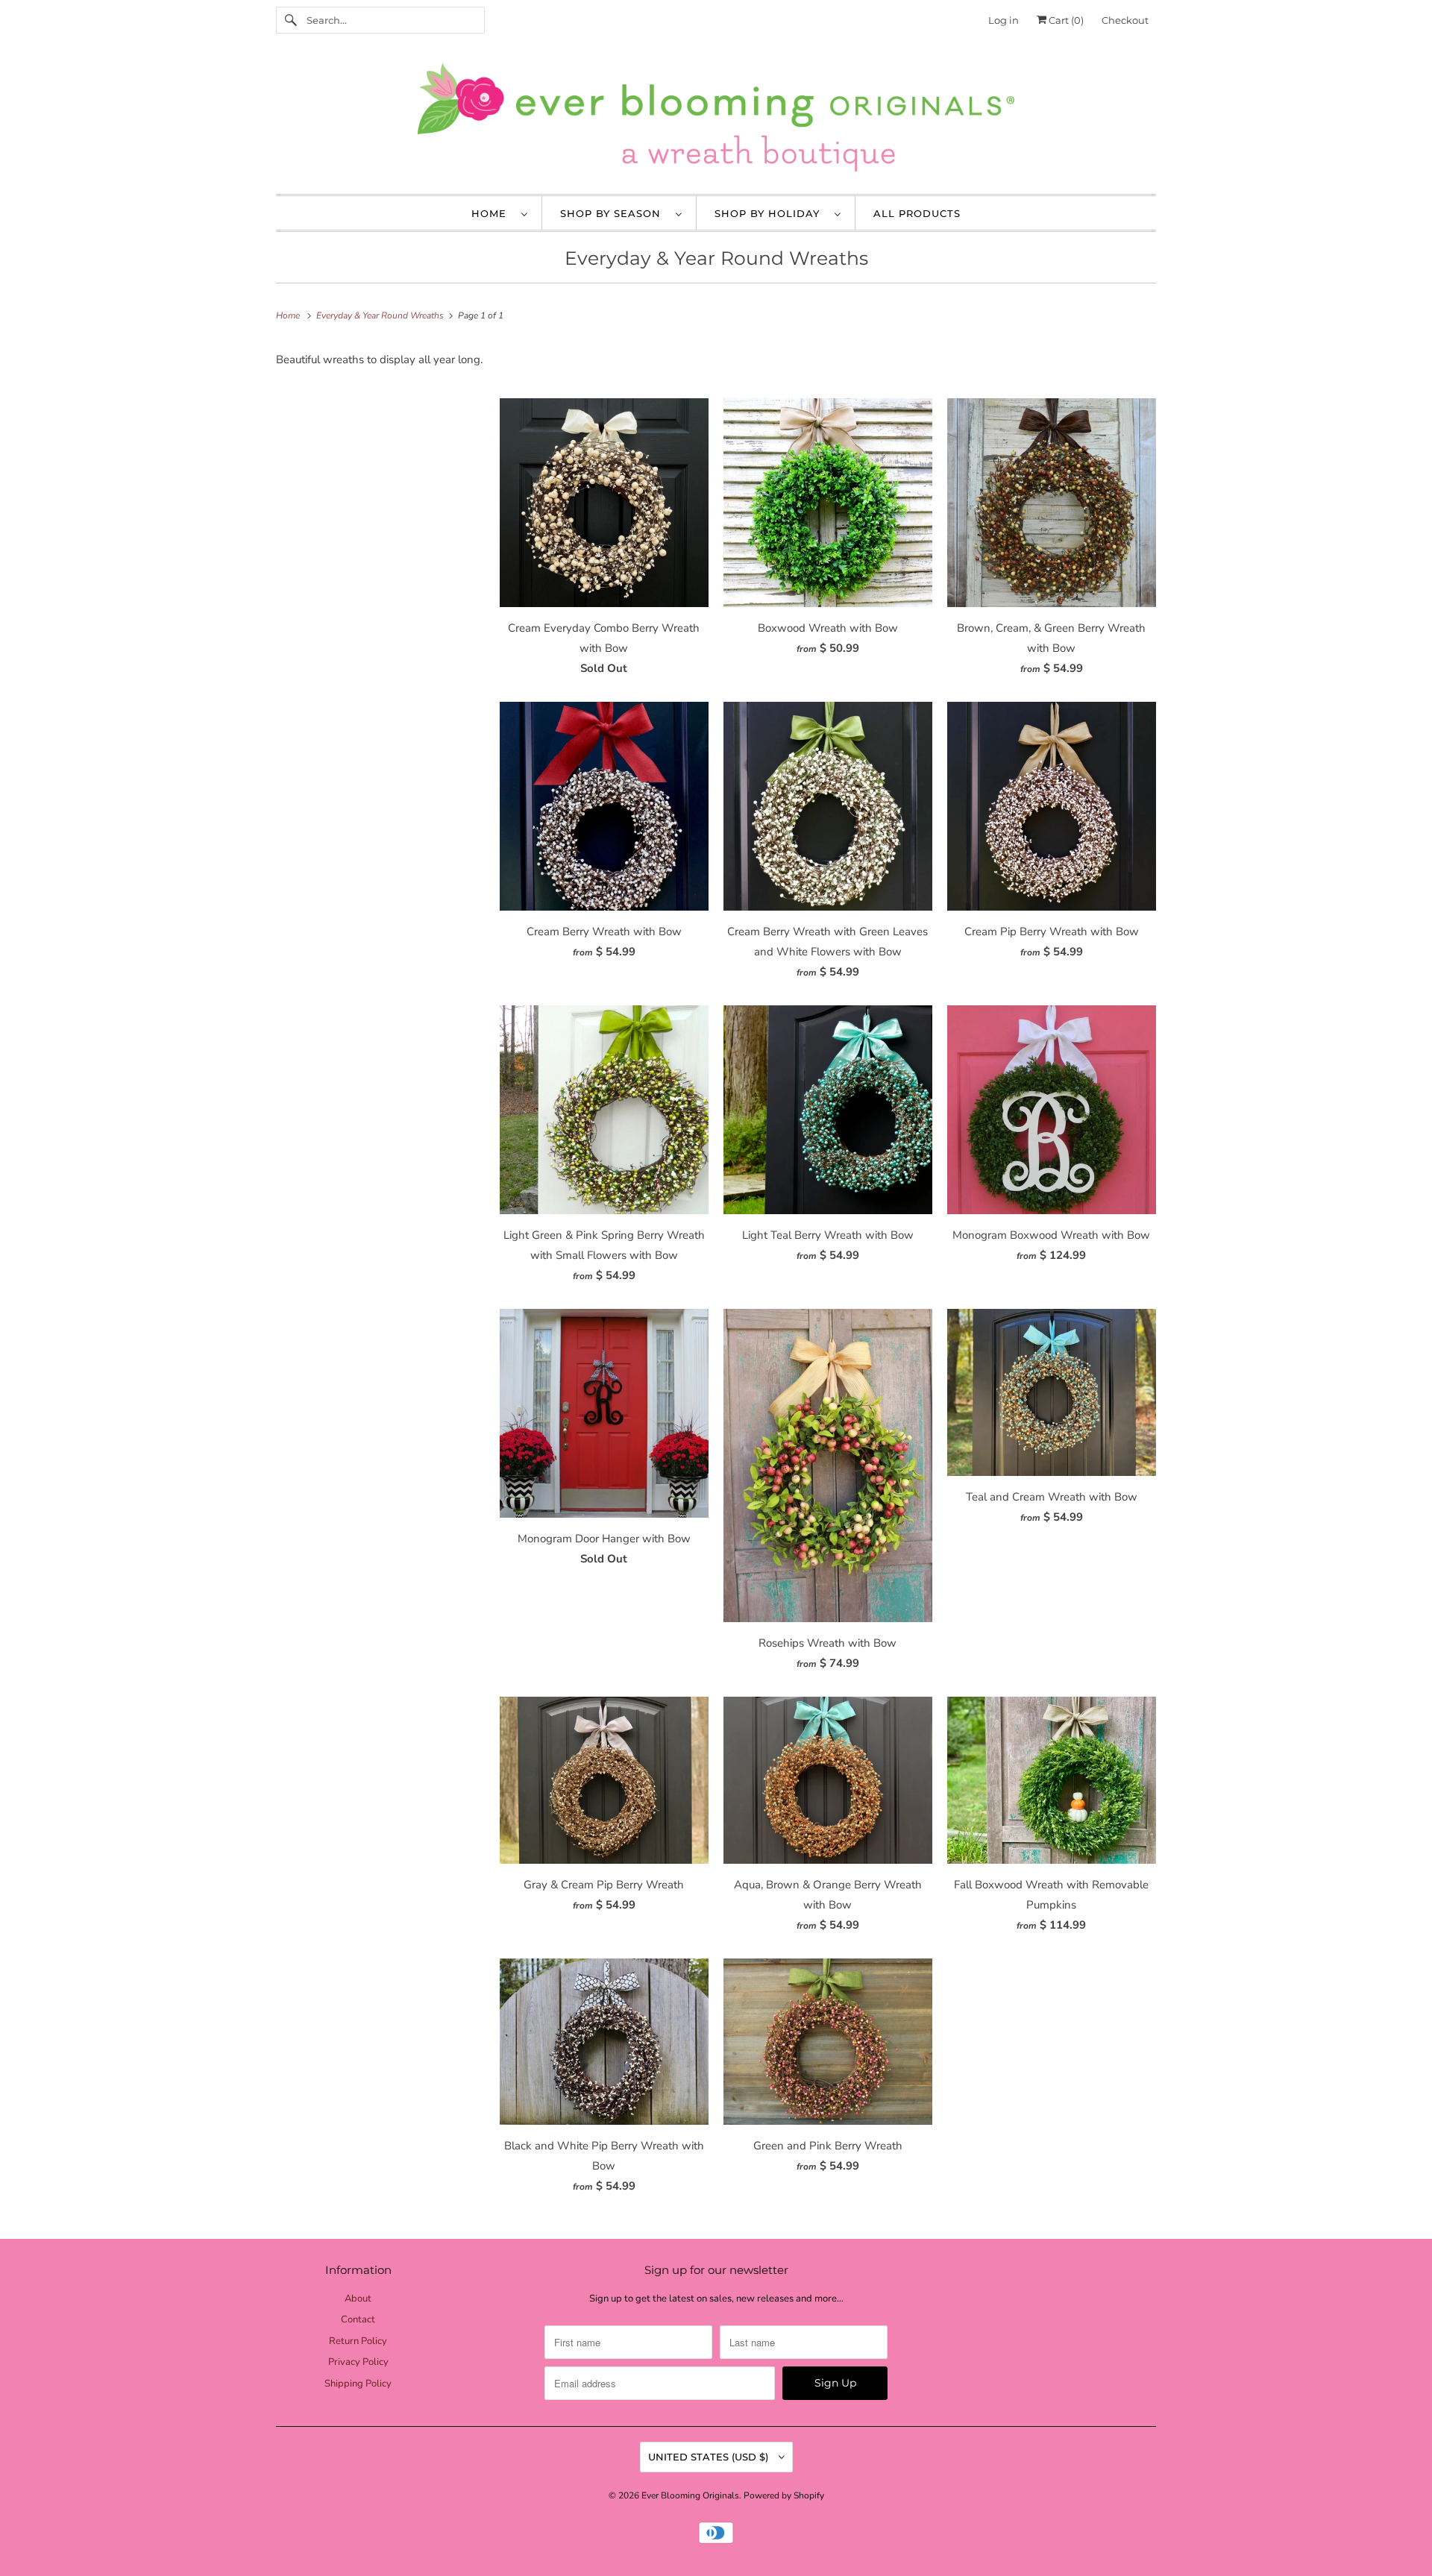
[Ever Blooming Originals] (716, 121)
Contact (358, 2319)
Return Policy (358, 2341)
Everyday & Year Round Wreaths (716, 258)
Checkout (1125, 20)
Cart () (1065, 20)
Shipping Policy (358, 2384)
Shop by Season (614, 213)
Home (493, 213)
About (358, 2299)
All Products (917, 213)
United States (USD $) (710, 2457)
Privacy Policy (358, 2362)
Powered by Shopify (784, 2495)
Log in (1004, 20)
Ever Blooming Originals (690, 2495)
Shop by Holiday (771, 213)
